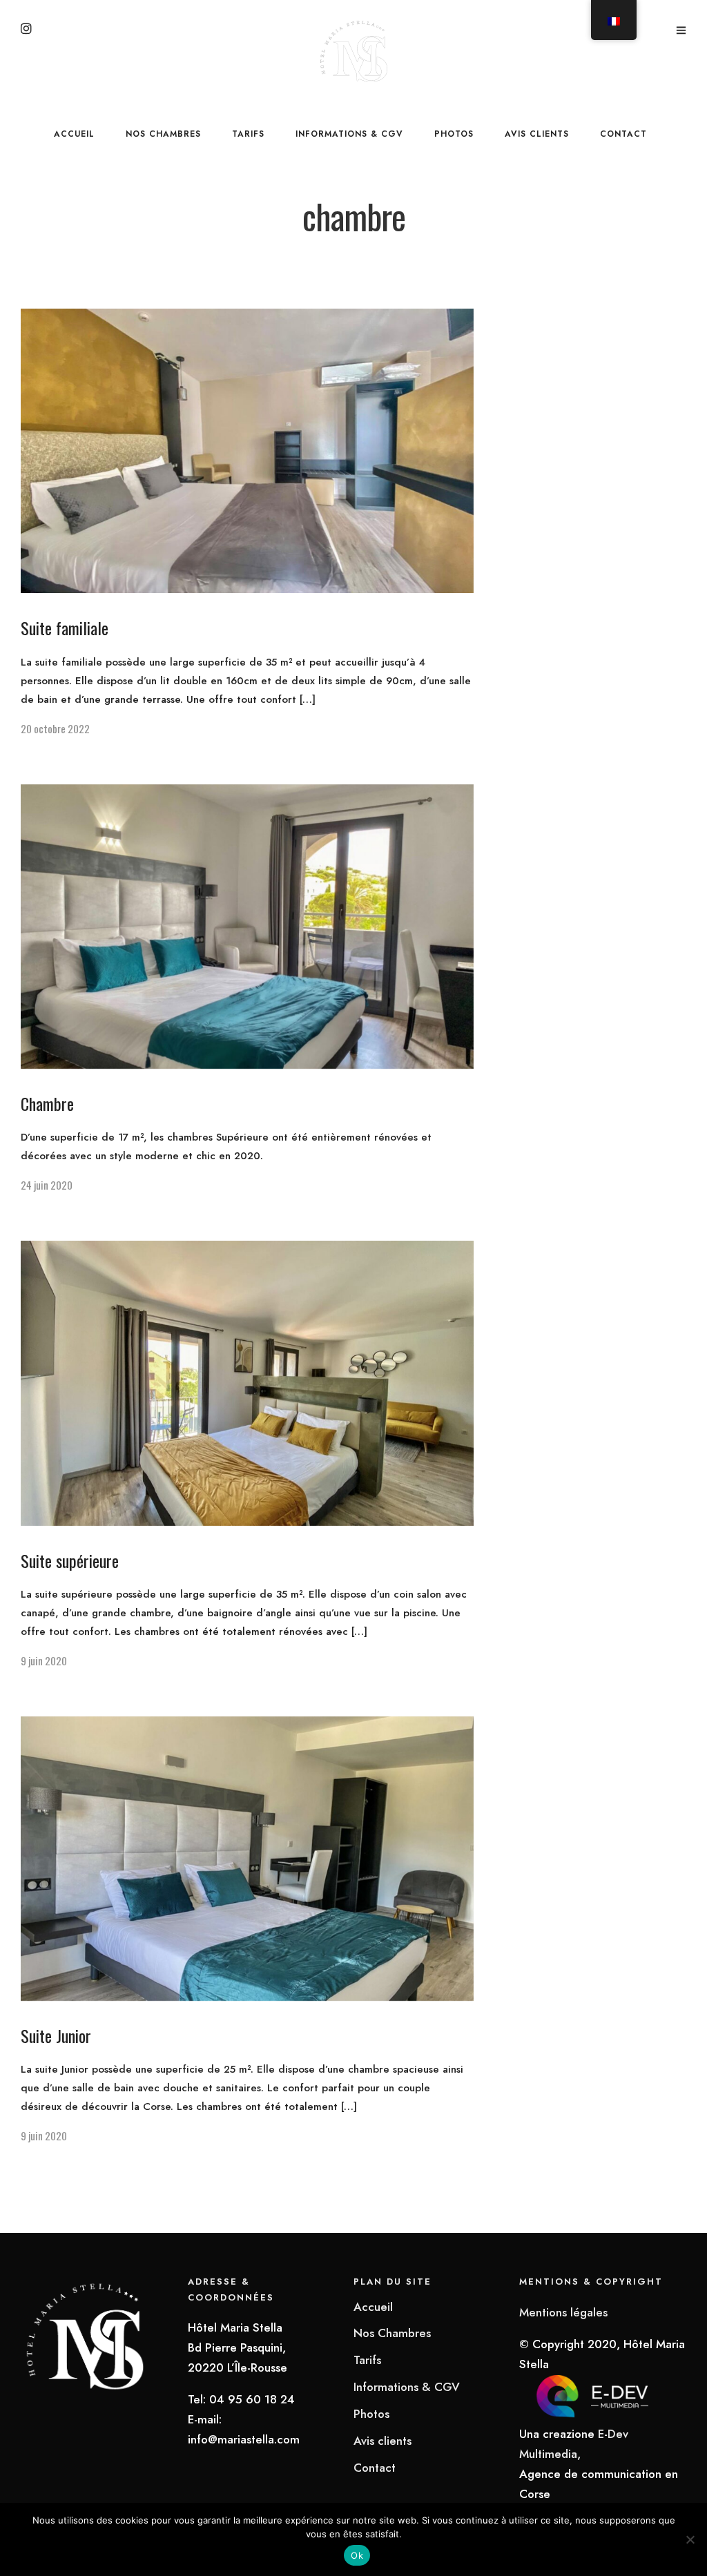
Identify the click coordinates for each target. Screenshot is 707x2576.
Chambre (47, 1103)
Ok (357, 2555)
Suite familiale (65, 628)
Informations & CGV (349, 134)
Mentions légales (563, 2312)
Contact (623, 134)
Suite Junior (56, 2035)
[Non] (690, 2539)
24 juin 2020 (47, 1185)
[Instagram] (26, 30)
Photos (454, 134)
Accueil (74, 134)
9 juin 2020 (44, 1660)
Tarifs (248, 134)
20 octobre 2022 (55, 728)
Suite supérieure (70, 1560)
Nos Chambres (163, 134)
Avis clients (537, 134)
